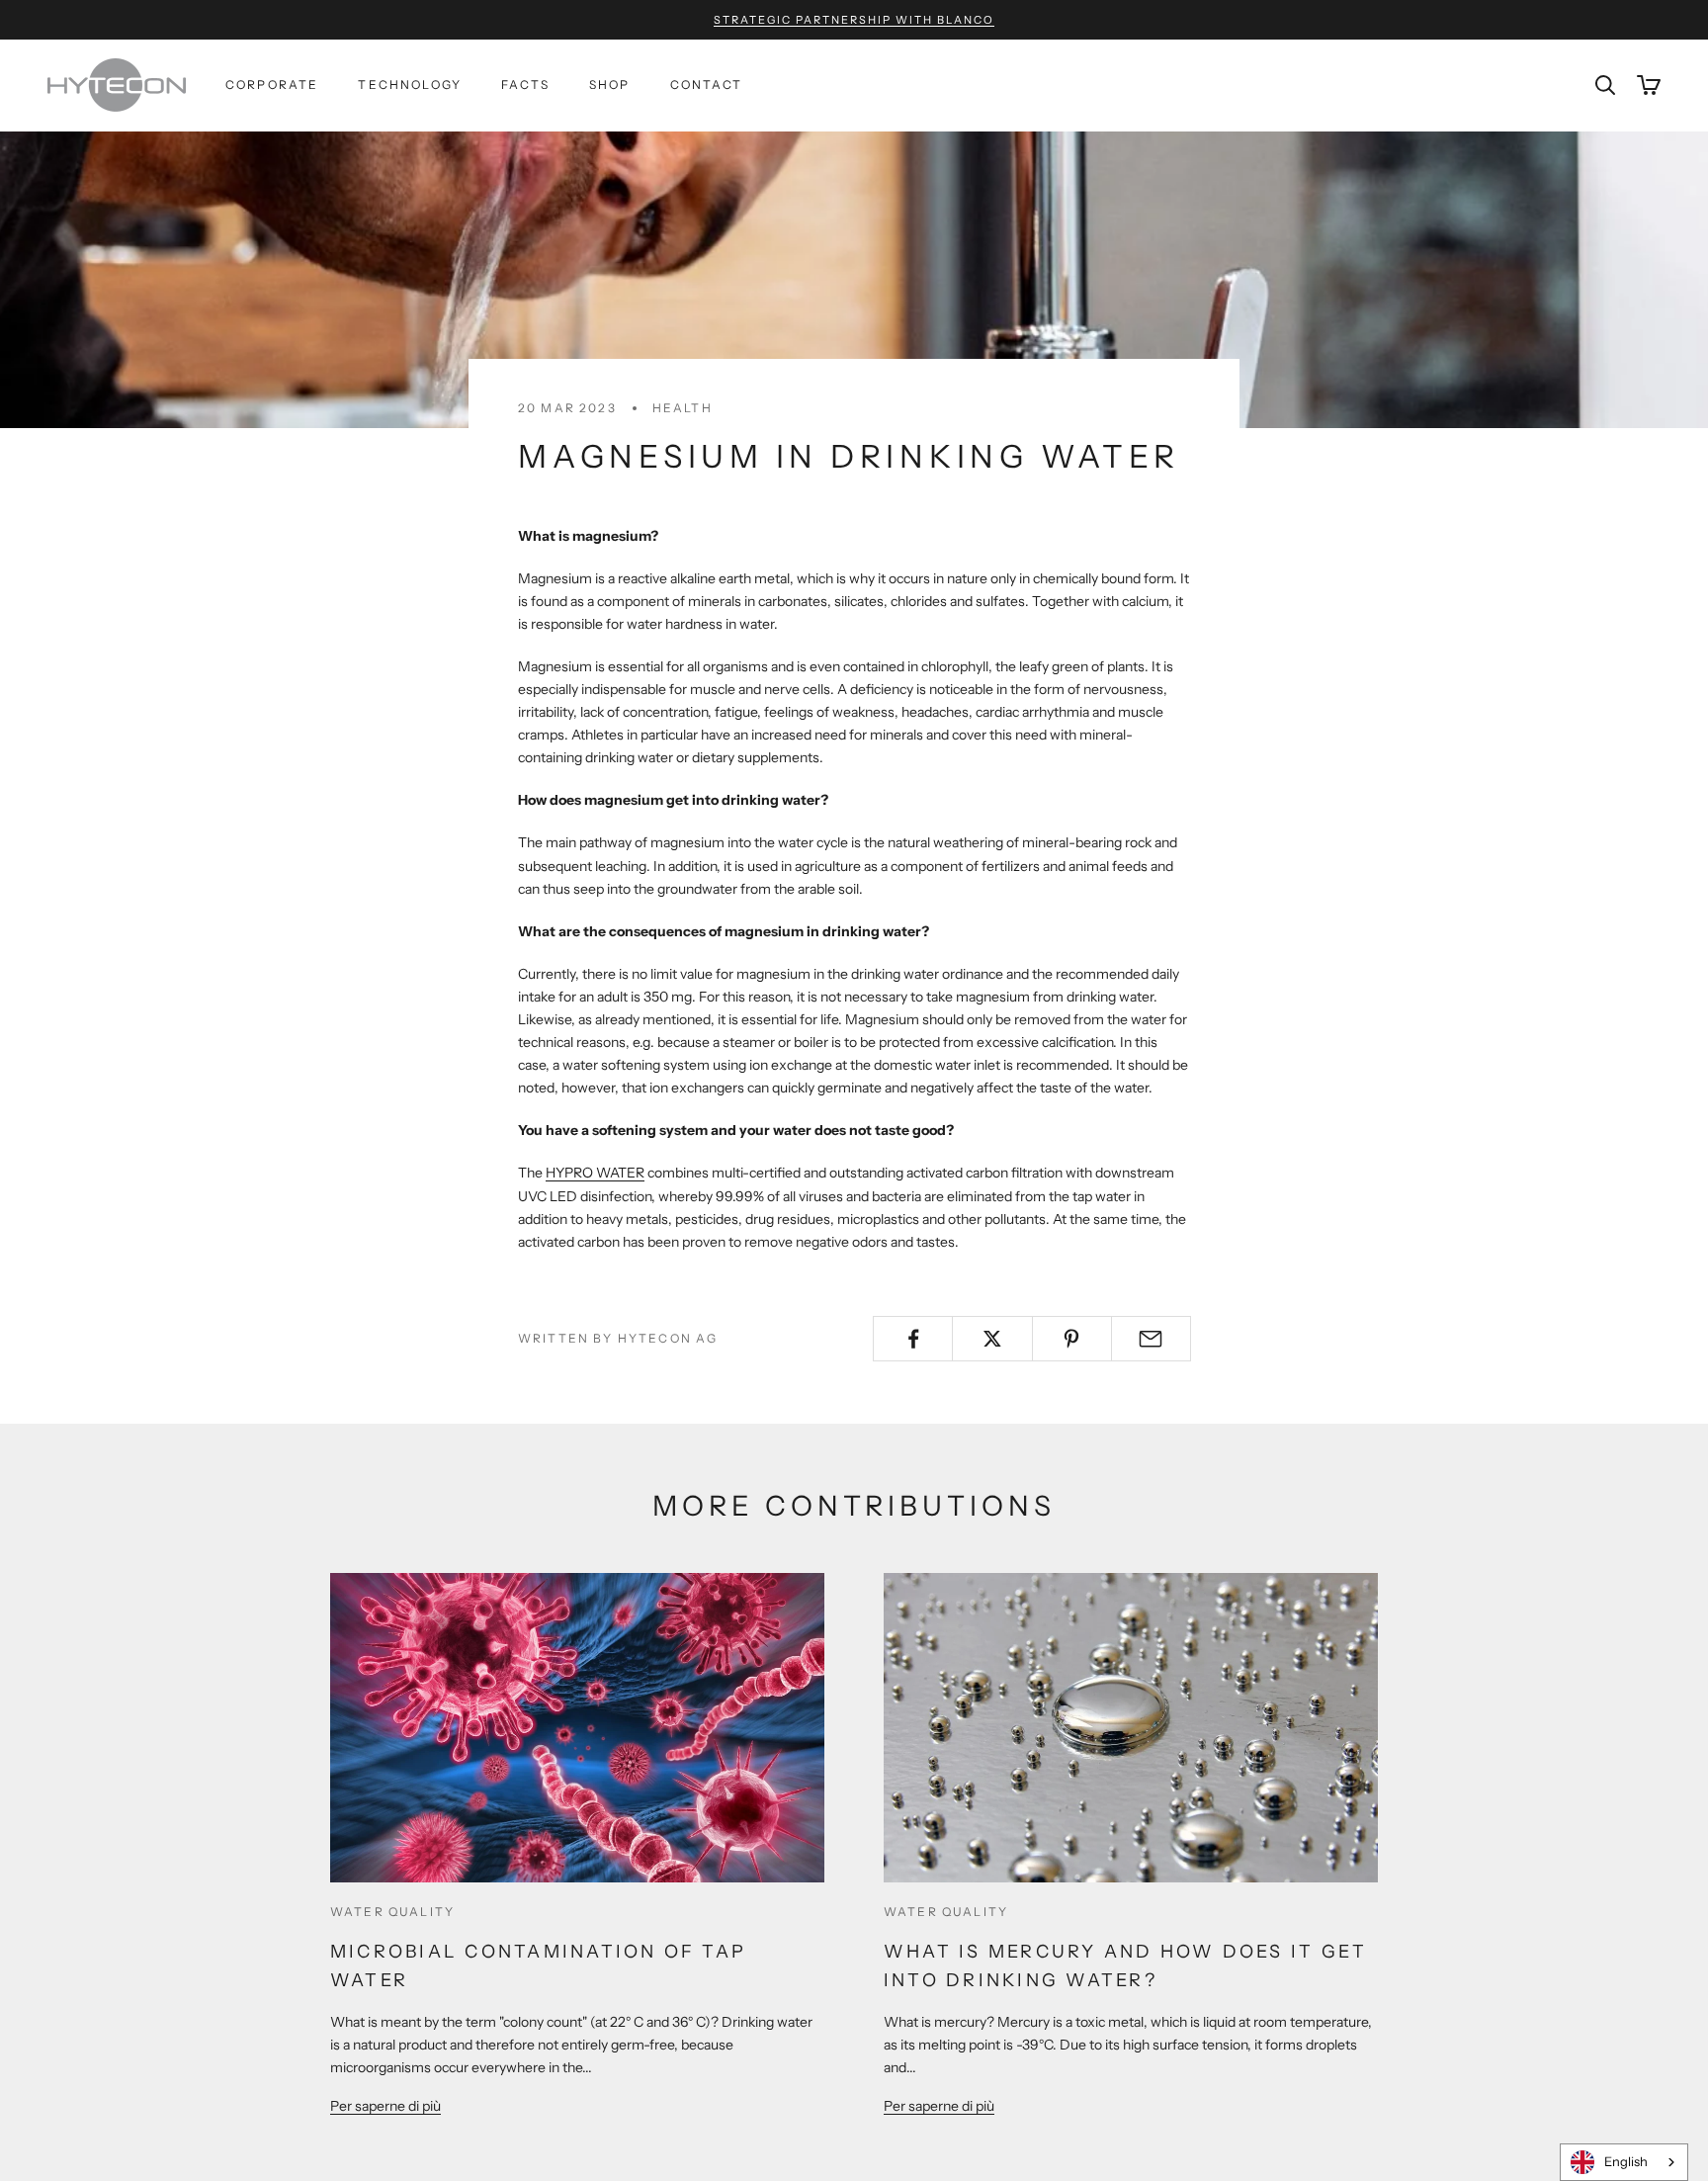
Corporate (272, 85)
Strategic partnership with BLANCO (854, 20)
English (1626, 2161)
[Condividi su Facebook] (913, 1339)
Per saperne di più (385, 2106)
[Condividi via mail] (1151, 1339)
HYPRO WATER (595, 1173)
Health (683, 408)
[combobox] (1624, 2162)
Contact (707, 85)
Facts (525, 85)
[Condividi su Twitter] (992, 1339)
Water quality (392, 1912)
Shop (610, 85)
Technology (410, 85)
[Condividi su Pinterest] (1072, 1339)
